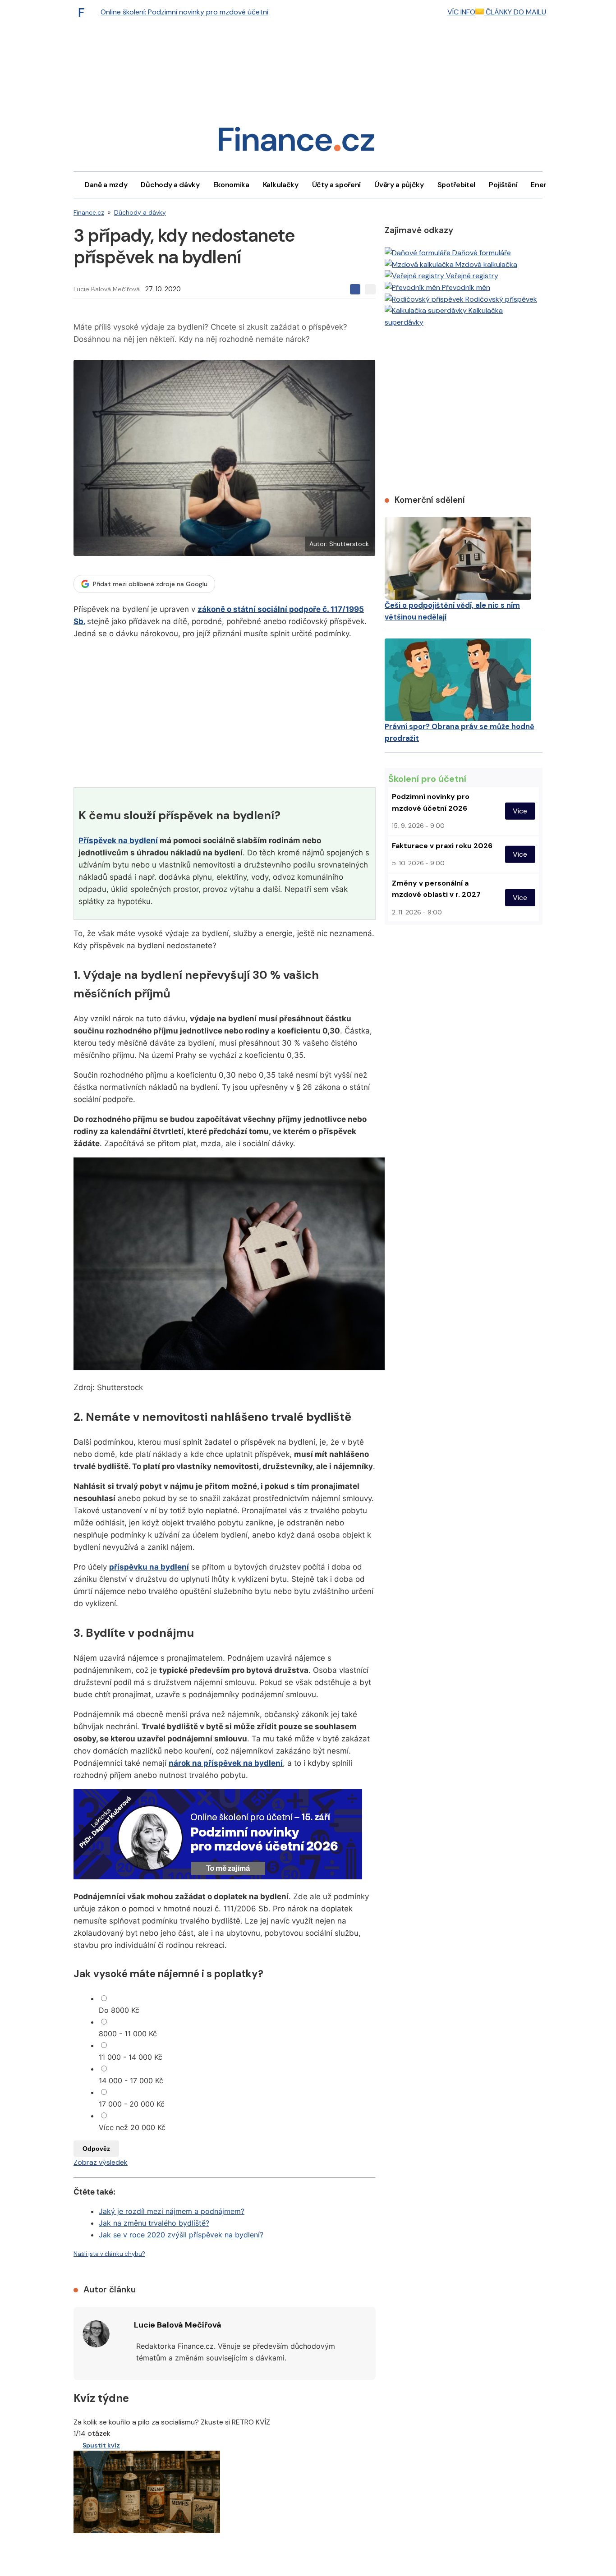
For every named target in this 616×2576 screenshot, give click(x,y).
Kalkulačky (281, 185)
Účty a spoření (337, 185)
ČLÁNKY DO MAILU (515, 12)
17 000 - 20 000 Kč (132, 2104)
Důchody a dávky (170, 185)
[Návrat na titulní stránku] (296, 142)
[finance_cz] (84, 12)
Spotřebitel (456, 185)
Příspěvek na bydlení (118, 840)
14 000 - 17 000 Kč (131, 2080)
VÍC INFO (461, 12)
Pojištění (503, 185)
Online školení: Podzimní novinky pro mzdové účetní (184, 12)
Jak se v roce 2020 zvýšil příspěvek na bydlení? (181, 2235)
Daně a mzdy (106, 185)
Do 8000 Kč (119, 2010)
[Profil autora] (96, 2334)
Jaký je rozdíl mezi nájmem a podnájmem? (172, 2211)
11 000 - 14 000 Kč (131, 2057)
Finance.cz (89, 212)
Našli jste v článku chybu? (109, 2254)
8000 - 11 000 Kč (128, 2034)
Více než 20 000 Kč (132, 2127)
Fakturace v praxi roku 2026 (442, 846)
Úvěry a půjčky (399, 185)
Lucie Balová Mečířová (107, 289)
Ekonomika (231, 185)
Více (520, 811)
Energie (544, 185)
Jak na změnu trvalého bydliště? (154, 2223)
